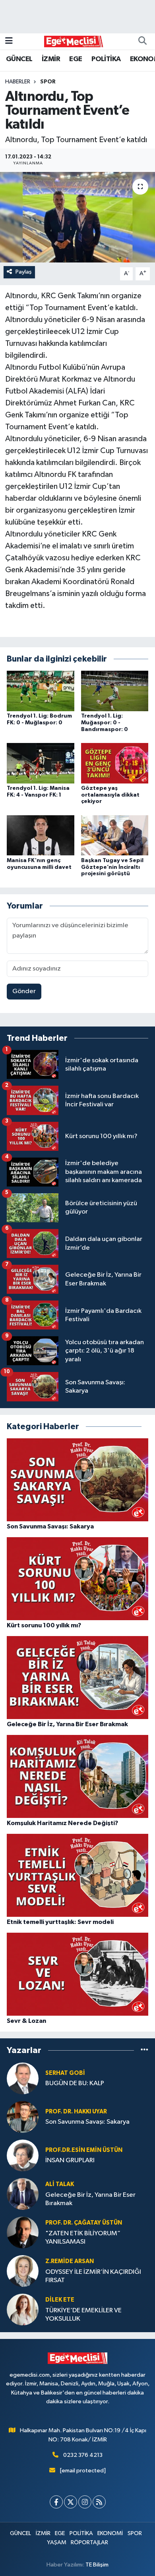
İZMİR (51, 59)
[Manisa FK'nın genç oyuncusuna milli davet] (41, 835)
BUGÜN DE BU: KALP (75, 2083)
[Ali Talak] (23, 2194)
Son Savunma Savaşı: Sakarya (87, 2122)
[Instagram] (85, 2502)
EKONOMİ (110, 2533)
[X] (71, 2502)
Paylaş (24, 272)
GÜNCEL (19, 59)
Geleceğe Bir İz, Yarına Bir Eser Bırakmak (90, 2199)
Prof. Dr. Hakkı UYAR (76, 2112)
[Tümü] (144, 2050)
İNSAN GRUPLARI (70, 2160)
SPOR (48, 82)
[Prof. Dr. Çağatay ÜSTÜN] (23, 2232)
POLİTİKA (106, 59)
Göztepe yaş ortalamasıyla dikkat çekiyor (110, 795)
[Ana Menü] (9, 41)
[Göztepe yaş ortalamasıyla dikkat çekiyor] (115, 763)
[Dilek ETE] (23, 2309)
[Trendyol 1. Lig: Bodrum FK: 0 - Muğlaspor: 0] (41, 691)
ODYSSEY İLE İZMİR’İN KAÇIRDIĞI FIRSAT (93, 2276)
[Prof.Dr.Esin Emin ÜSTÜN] (23, 2155)
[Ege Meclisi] (74, 41)
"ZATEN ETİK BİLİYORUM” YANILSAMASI (83, 2238)
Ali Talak (60, 2184)
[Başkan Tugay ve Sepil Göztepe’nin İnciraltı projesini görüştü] (115, 835)
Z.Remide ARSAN (70, 2261)
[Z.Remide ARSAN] (23, 2271)
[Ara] (142, 41)
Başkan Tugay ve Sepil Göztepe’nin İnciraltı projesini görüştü (112, 867)
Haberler (18, 82)
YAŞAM (57, 2542)
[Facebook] (56, 2502)
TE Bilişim (97, 2565)
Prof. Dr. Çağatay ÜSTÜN (84, 2223)
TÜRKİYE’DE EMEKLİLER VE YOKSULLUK (83, 2315)
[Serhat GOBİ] (23, 2078)
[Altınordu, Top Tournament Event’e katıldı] (77, 217)
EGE (76, 59)
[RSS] (99, 2502)
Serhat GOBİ (65, 2073)
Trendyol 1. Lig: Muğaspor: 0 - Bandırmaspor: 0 (105, 723)
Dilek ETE (60, 2300)
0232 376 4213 (83, 2455)
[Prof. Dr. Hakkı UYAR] (23, 2117)
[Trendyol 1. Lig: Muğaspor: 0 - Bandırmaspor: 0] (115, 691)
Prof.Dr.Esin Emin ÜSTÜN (84, 2150)
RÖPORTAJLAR (89, 2542)
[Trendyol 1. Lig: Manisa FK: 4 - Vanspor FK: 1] (41, 763)
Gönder (24, 991)
